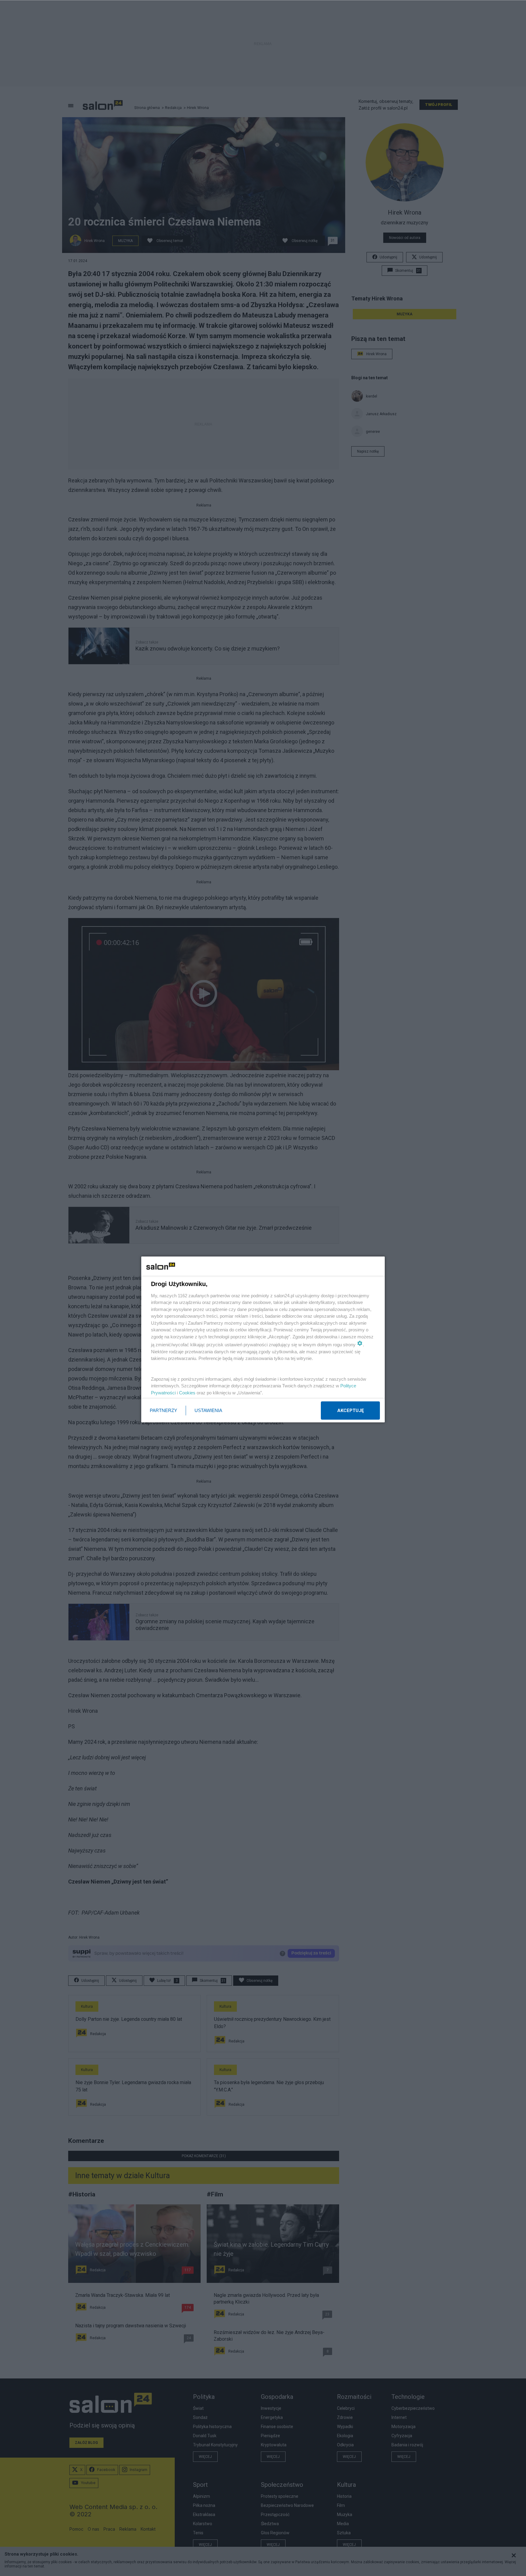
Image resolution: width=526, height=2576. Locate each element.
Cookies (187, 1393)
